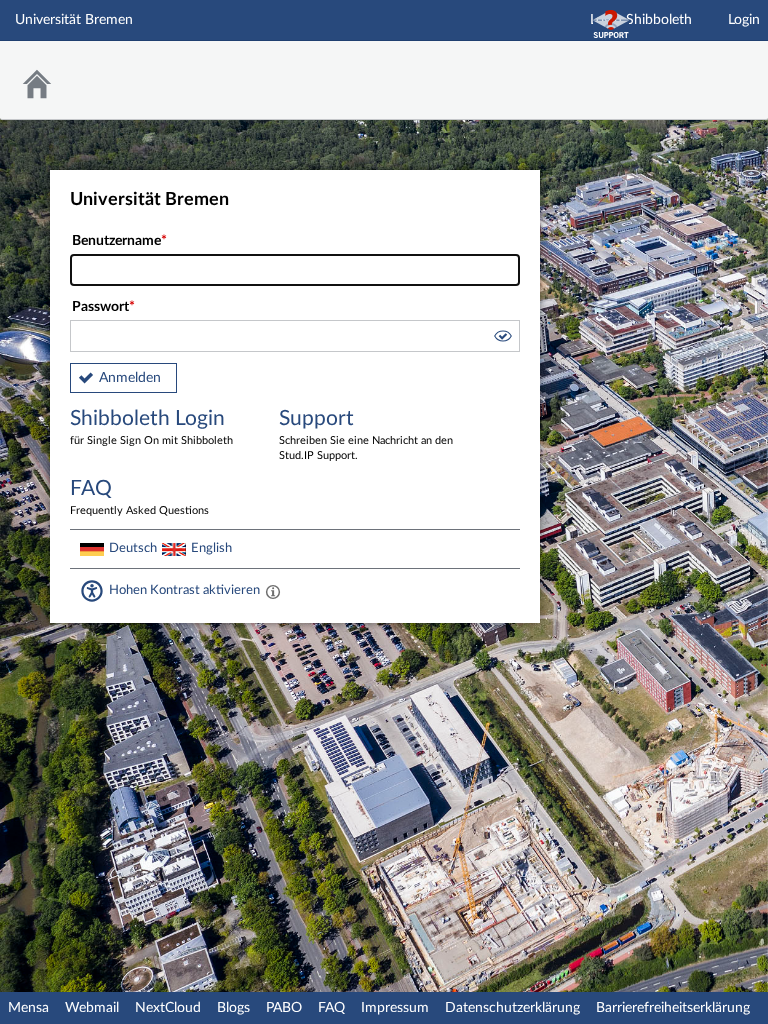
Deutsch (133, 548)
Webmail (92, 1008)
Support (366, 434)
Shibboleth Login (151, 427)
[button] (502, 339)
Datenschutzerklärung (512, 1008)
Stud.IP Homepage (691, 67)
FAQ (331, 1008)
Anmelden (130, 378)
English (211, 548)
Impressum (395, 1008)
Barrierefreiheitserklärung (673, 1008)
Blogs (233, 1008)
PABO (284, 1008)
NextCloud (168, 1008)
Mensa (28, 1008)
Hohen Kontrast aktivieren (184, 590)
